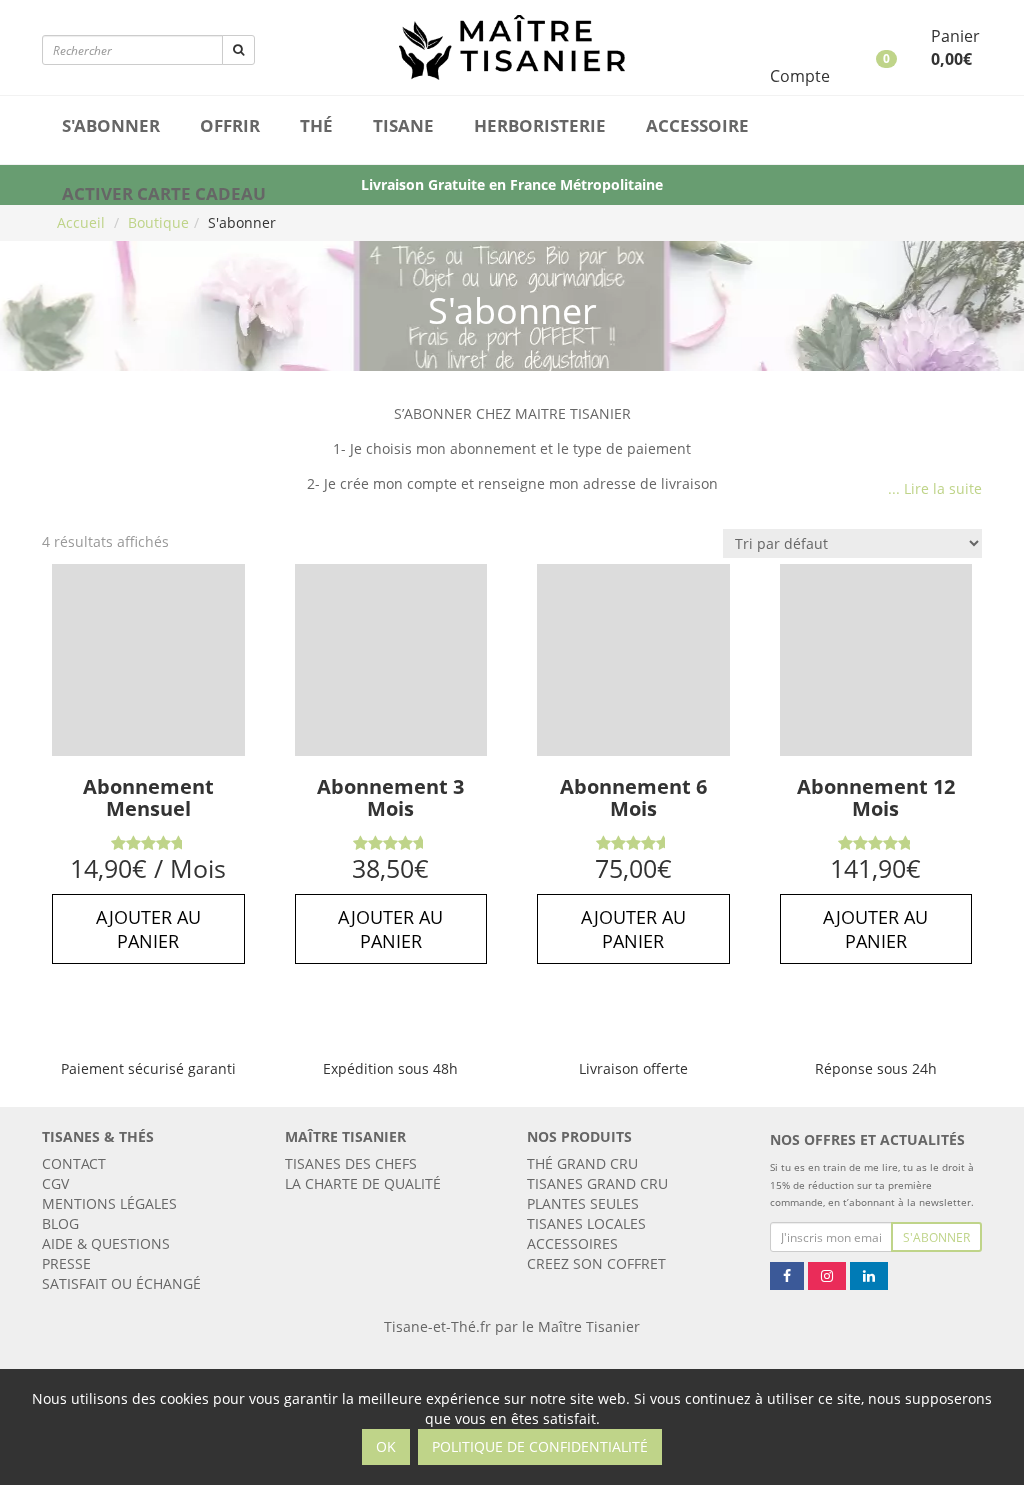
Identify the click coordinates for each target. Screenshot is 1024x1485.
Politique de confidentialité (540, 1446)
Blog (60, 1223)
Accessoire (697, 125)
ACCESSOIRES (572, 1243)
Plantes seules (583, 1203)
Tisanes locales (586, 1223)
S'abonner (111, 125)
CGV (55, 1183)
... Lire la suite (935, 488)
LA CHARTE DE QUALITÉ (363, 1183)
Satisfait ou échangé (121, 1283)
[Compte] (815, 37)
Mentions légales (109, 1203)
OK (386, 1446)
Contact (74, 1163)
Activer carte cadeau (164, 193)
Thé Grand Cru (582, 1163)
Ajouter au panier (148, 929)
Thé (316, 125)
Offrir (230, 125)
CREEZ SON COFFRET (596, 1263)
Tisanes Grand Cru (597, 1183)
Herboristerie (540, 125)
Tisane (403, 125)
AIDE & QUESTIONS (106, 1243)
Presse (66, 1263)
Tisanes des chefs (351, 1163)
